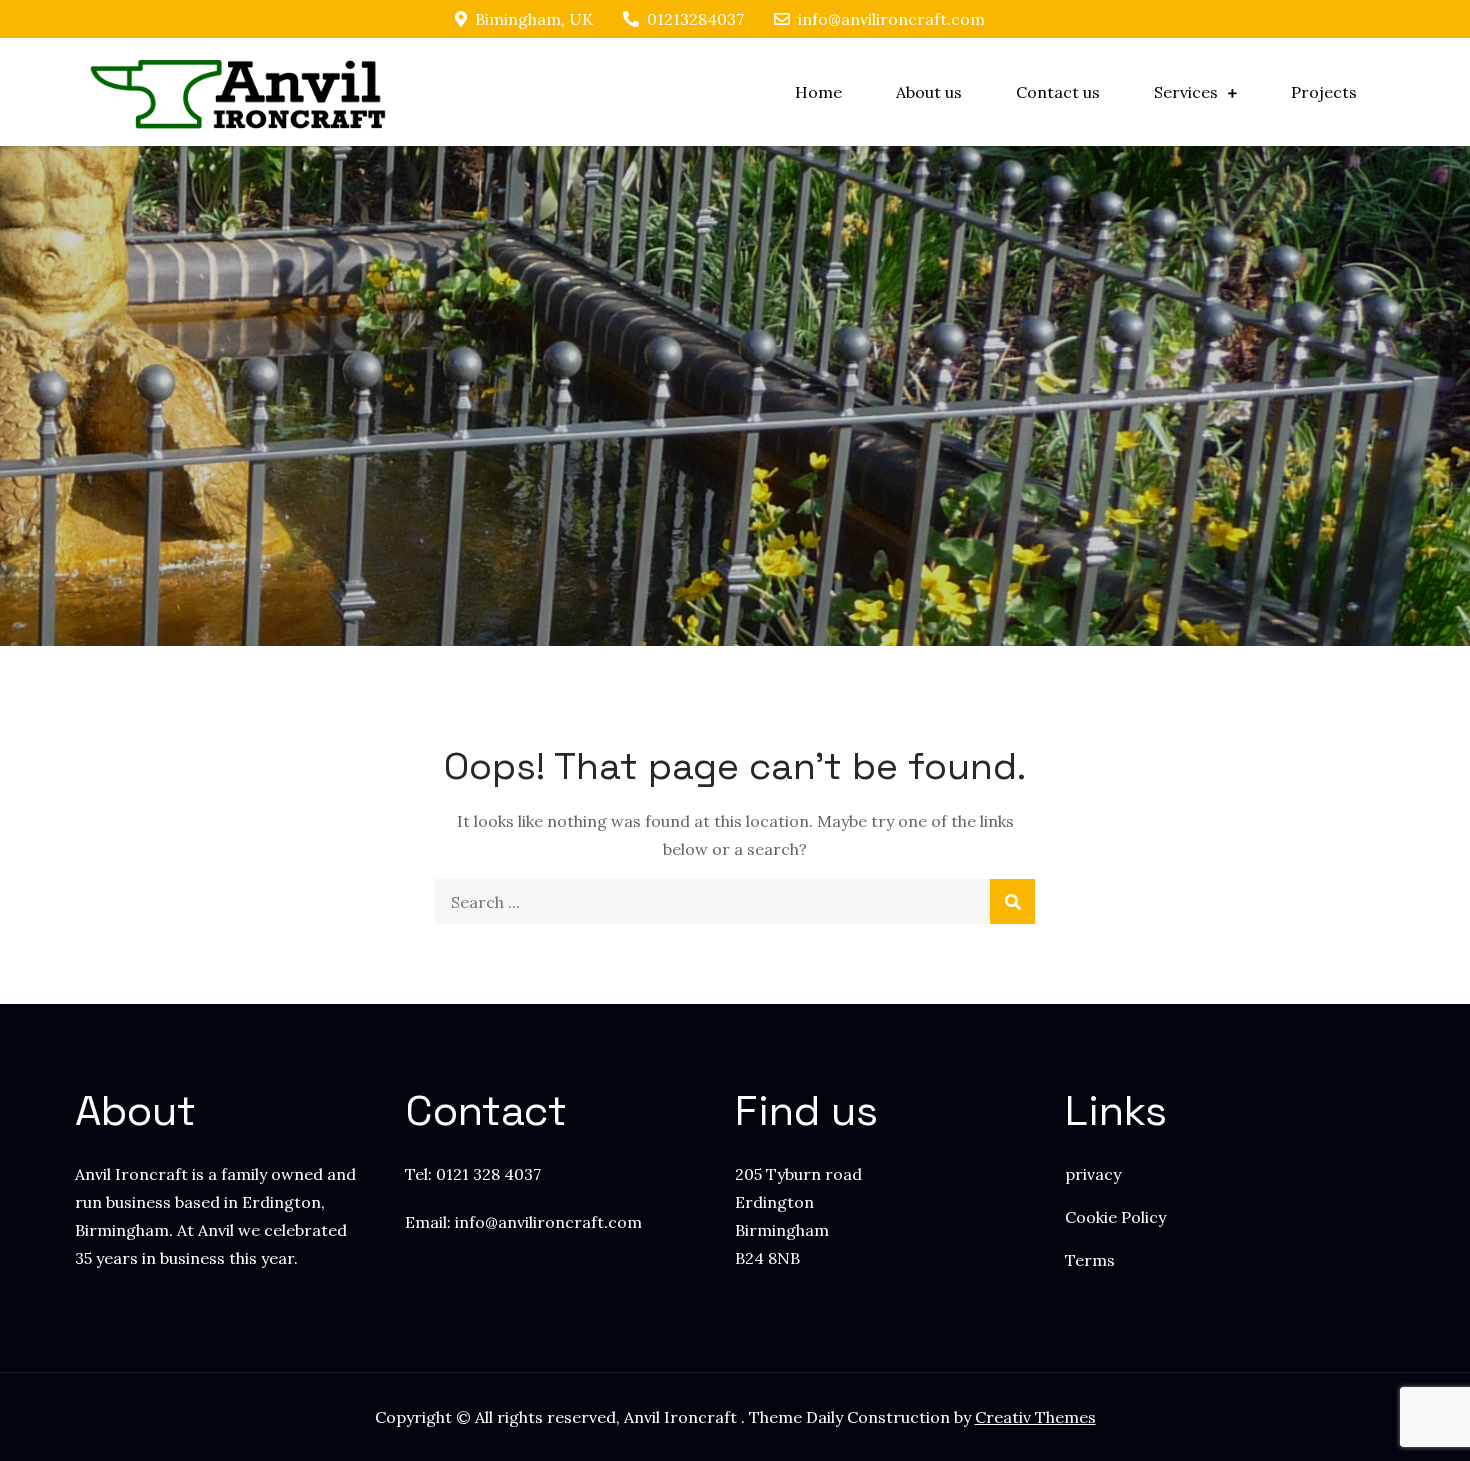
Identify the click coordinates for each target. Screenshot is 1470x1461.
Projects (1324, 92)
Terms (1090, 1260)
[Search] (1012, 901)
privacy (1093, 1174)
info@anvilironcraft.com (891, 19)
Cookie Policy (1115, 1217)
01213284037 (695, 19)
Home (818, 92)
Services (1186, 92)
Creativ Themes (1035, 1417)
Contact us (1058, 92)
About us (929, 92)
